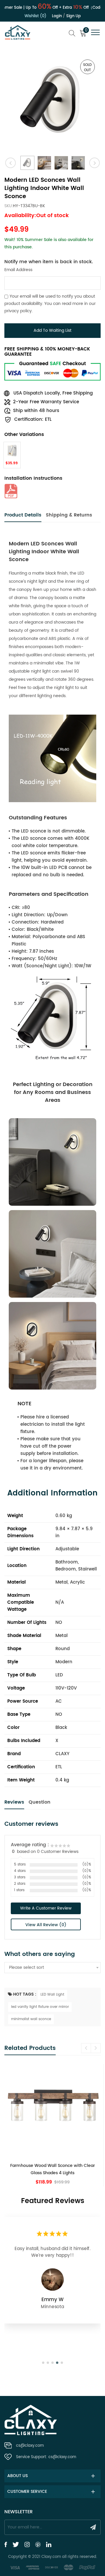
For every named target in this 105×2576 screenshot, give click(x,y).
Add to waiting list (52, 330)
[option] (52, 102)
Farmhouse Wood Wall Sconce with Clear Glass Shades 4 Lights (52, 2169)
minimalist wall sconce (31, 2019)
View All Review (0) (46, 1925)
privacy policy (18, 311)
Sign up (73, 16)
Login (57, 16)
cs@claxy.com (30, 2446)
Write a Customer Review (46, 1908)
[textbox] (52, 1968)
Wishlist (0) (35, 16)
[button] (96, 2048)
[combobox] (52, 1968)
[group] (52, 2125)
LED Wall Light (52, 1995)
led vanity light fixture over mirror (40, 2007)
